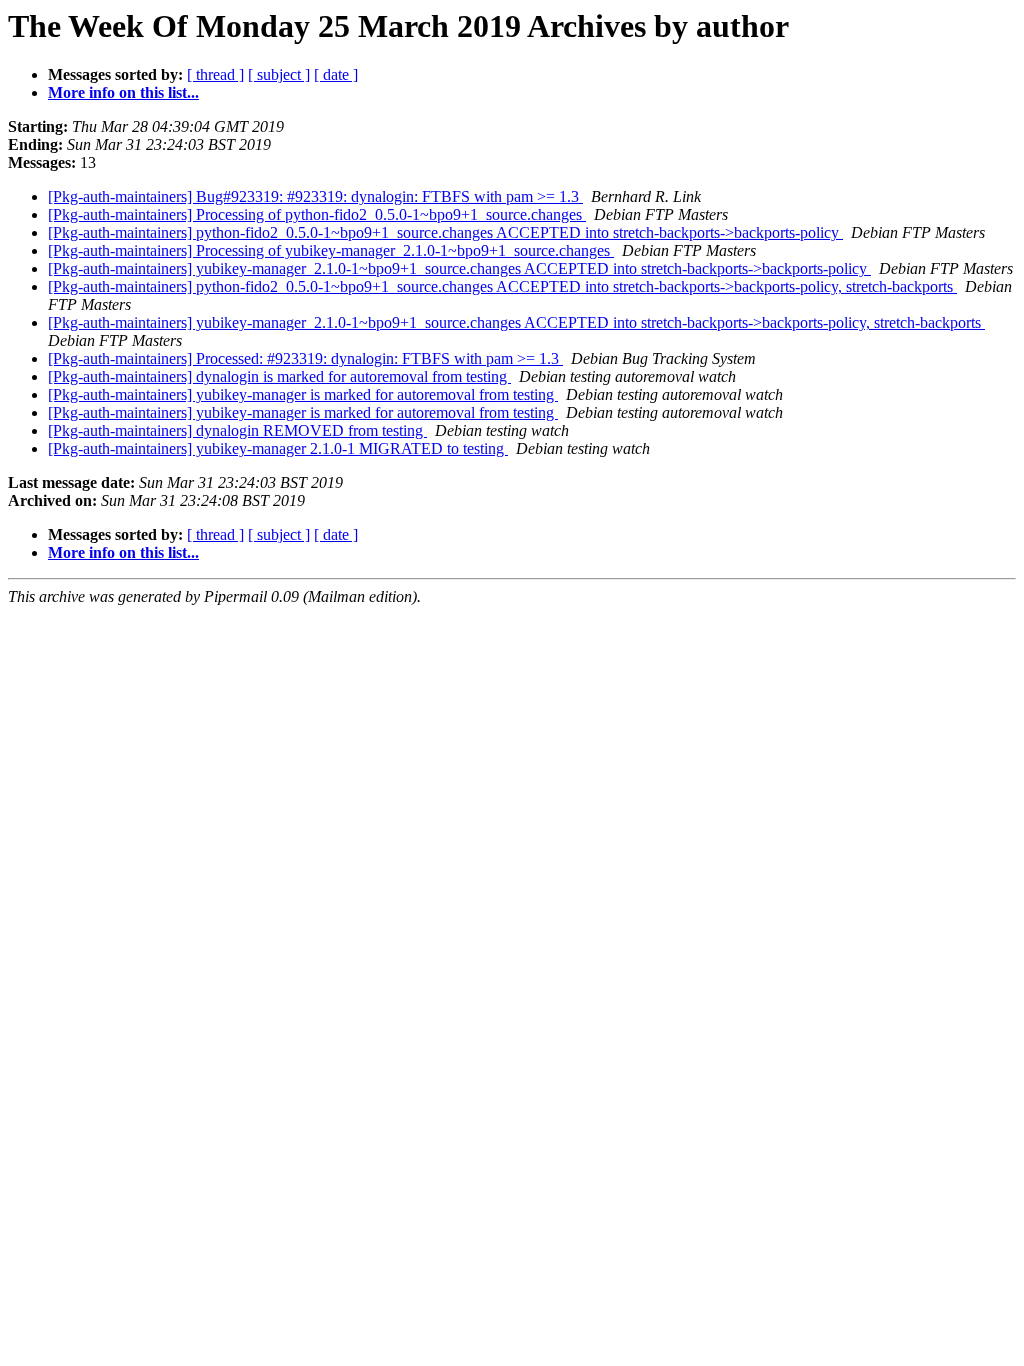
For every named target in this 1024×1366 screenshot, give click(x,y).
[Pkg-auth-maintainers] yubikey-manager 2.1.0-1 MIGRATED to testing (278, 448)
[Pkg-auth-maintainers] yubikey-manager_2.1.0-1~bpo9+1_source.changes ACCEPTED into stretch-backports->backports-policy (459, 268)
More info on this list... (123, 92)
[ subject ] (279, 74)
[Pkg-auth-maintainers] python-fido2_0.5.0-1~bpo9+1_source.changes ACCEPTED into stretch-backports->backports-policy (445, 232)
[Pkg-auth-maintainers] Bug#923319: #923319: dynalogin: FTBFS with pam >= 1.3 (315, 196)
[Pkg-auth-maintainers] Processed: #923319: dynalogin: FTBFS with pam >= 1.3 (305, 358)
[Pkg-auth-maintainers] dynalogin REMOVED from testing (237, 430)
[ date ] (336, 74)
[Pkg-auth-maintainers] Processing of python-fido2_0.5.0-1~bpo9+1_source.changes (317, 214)
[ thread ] (215, 74)
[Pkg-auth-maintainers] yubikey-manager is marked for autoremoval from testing (303, 394)
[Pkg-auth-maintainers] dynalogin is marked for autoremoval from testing (279, 376)
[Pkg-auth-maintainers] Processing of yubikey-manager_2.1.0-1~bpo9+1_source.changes (331, 250)
